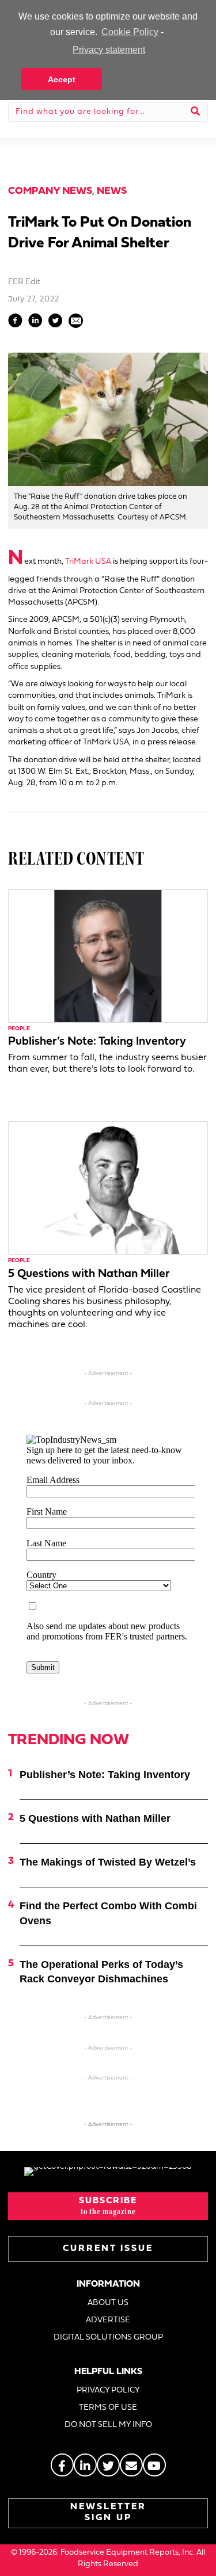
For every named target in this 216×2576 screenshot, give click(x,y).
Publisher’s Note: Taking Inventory (97, 1042)
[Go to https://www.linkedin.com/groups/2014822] (85, 2465)
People (19, 1029)
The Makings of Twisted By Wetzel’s (108, 1862)
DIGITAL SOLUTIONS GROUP (108, 2338)
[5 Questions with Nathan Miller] (108, 1188)
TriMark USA (88, 562)
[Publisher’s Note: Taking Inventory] (108, 956)
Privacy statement (109, 50)
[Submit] (196, 112)
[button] (108, 2206)
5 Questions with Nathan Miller (89, 1274)
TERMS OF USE (108, 2408)
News (112, 191)
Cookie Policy (130, 32)
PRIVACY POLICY (108, 2390)
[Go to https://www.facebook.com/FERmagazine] (62, 2465)
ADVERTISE (108, 2320)
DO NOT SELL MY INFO (108, 2425)
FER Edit (24, 282)
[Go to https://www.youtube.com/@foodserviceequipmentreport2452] (154, 2465)
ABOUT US (108, 2303)
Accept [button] (62, 79)
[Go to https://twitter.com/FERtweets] (108, 2465)
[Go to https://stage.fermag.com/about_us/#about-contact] (131, 2465)
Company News (50, 191)
